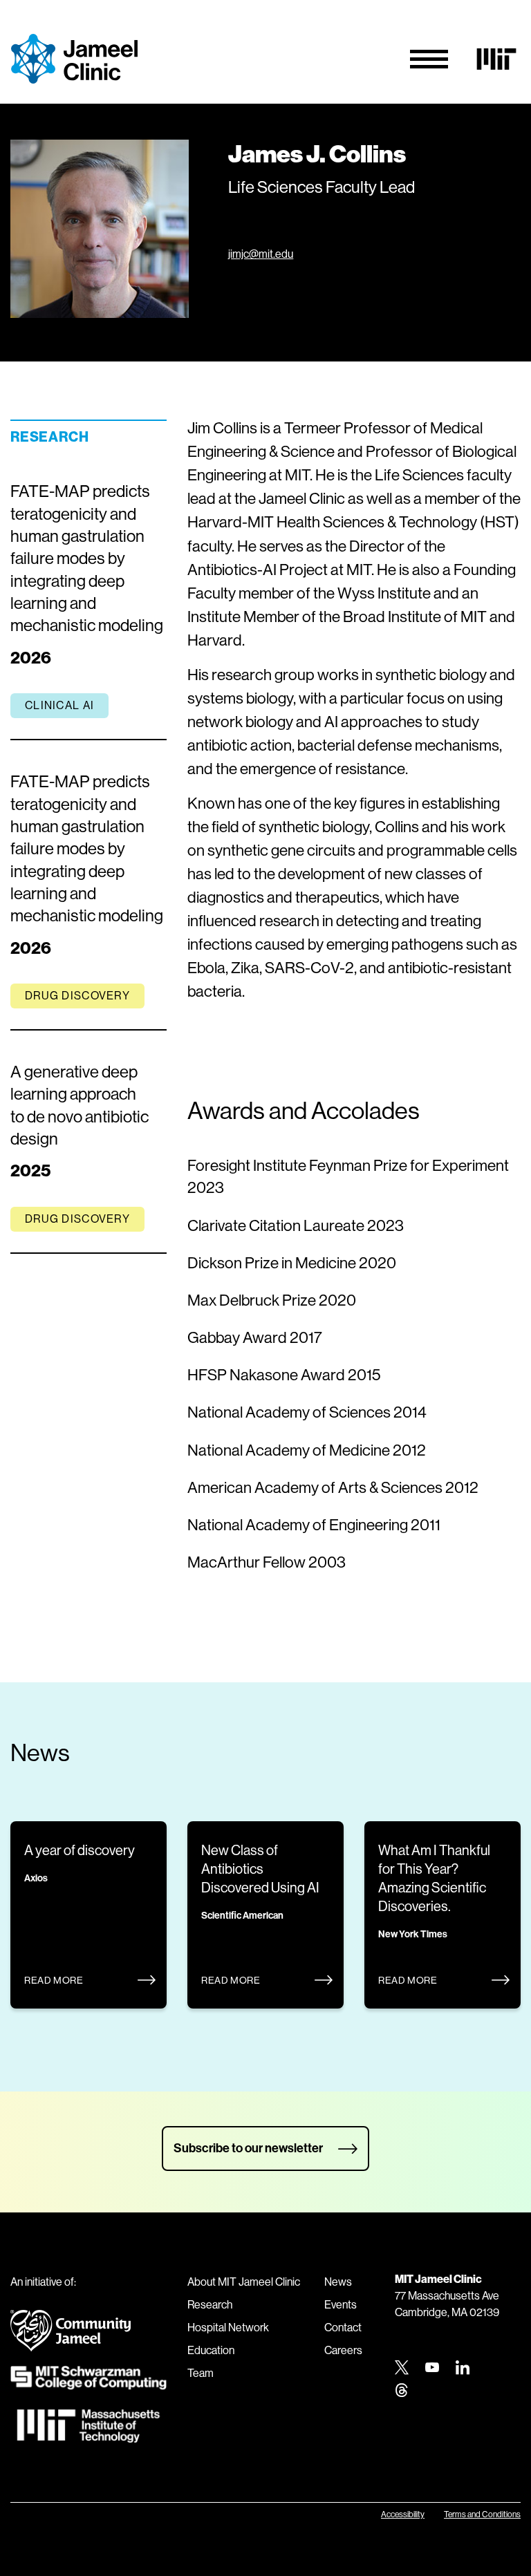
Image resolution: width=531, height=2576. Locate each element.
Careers (343, 2350)
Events (341, 2305)
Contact (343, 2328)
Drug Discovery (77, 996)
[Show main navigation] (429, 59)
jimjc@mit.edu (261, 254)
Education (211, 2350)
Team (201, 2373)
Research (210, 2305)
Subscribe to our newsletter (248, 2148)
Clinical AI (59, 705)
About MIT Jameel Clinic (244, 2282)
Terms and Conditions (482, 2514)
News (338, 2282)
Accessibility (403, 2514)
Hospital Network (228, 2328)
